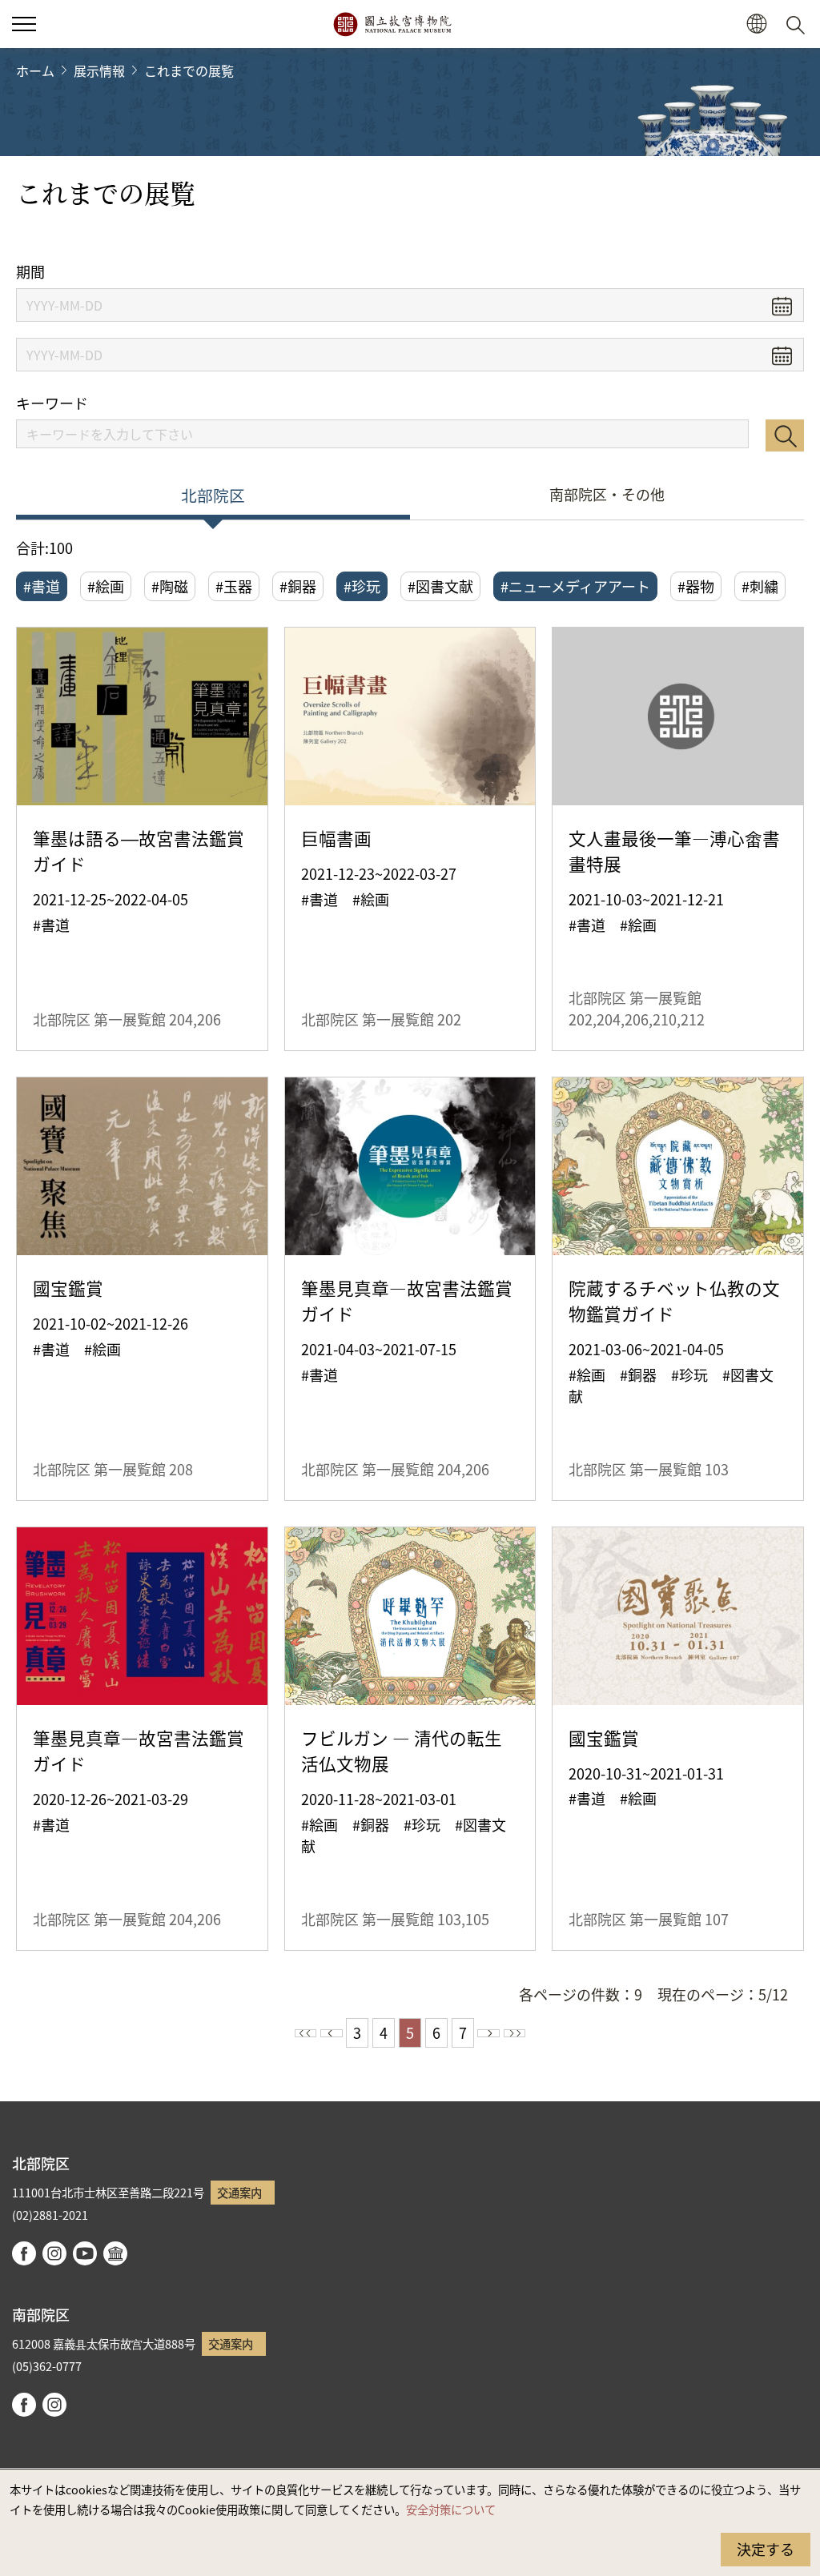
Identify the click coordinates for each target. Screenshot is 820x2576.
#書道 (42, 586)
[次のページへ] (488, 2033)
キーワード (52, 403)
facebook (24, 2253)
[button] (24, 24)
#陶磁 (170, 586)
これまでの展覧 (189, 70)
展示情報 (99, 70)
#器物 (696, 586)
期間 (30, 272)
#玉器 (234, 586)
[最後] (515, 2033)
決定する (766, 2549)
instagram (54, 2253)
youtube (85, 2253)
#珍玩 (362, 586)
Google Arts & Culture (115, 2253)
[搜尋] (798, 24)
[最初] (306, 2033)
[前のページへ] (332, 2033)
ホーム (35, 70)
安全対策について (451, 2509)
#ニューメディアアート (575, 586)
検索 (785, 435)
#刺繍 (760, 586)
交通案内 (239, 2192)
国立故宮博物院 (392, 24)
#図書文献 (440, 586)
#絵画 (106, 586)
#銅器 (298, 586)
